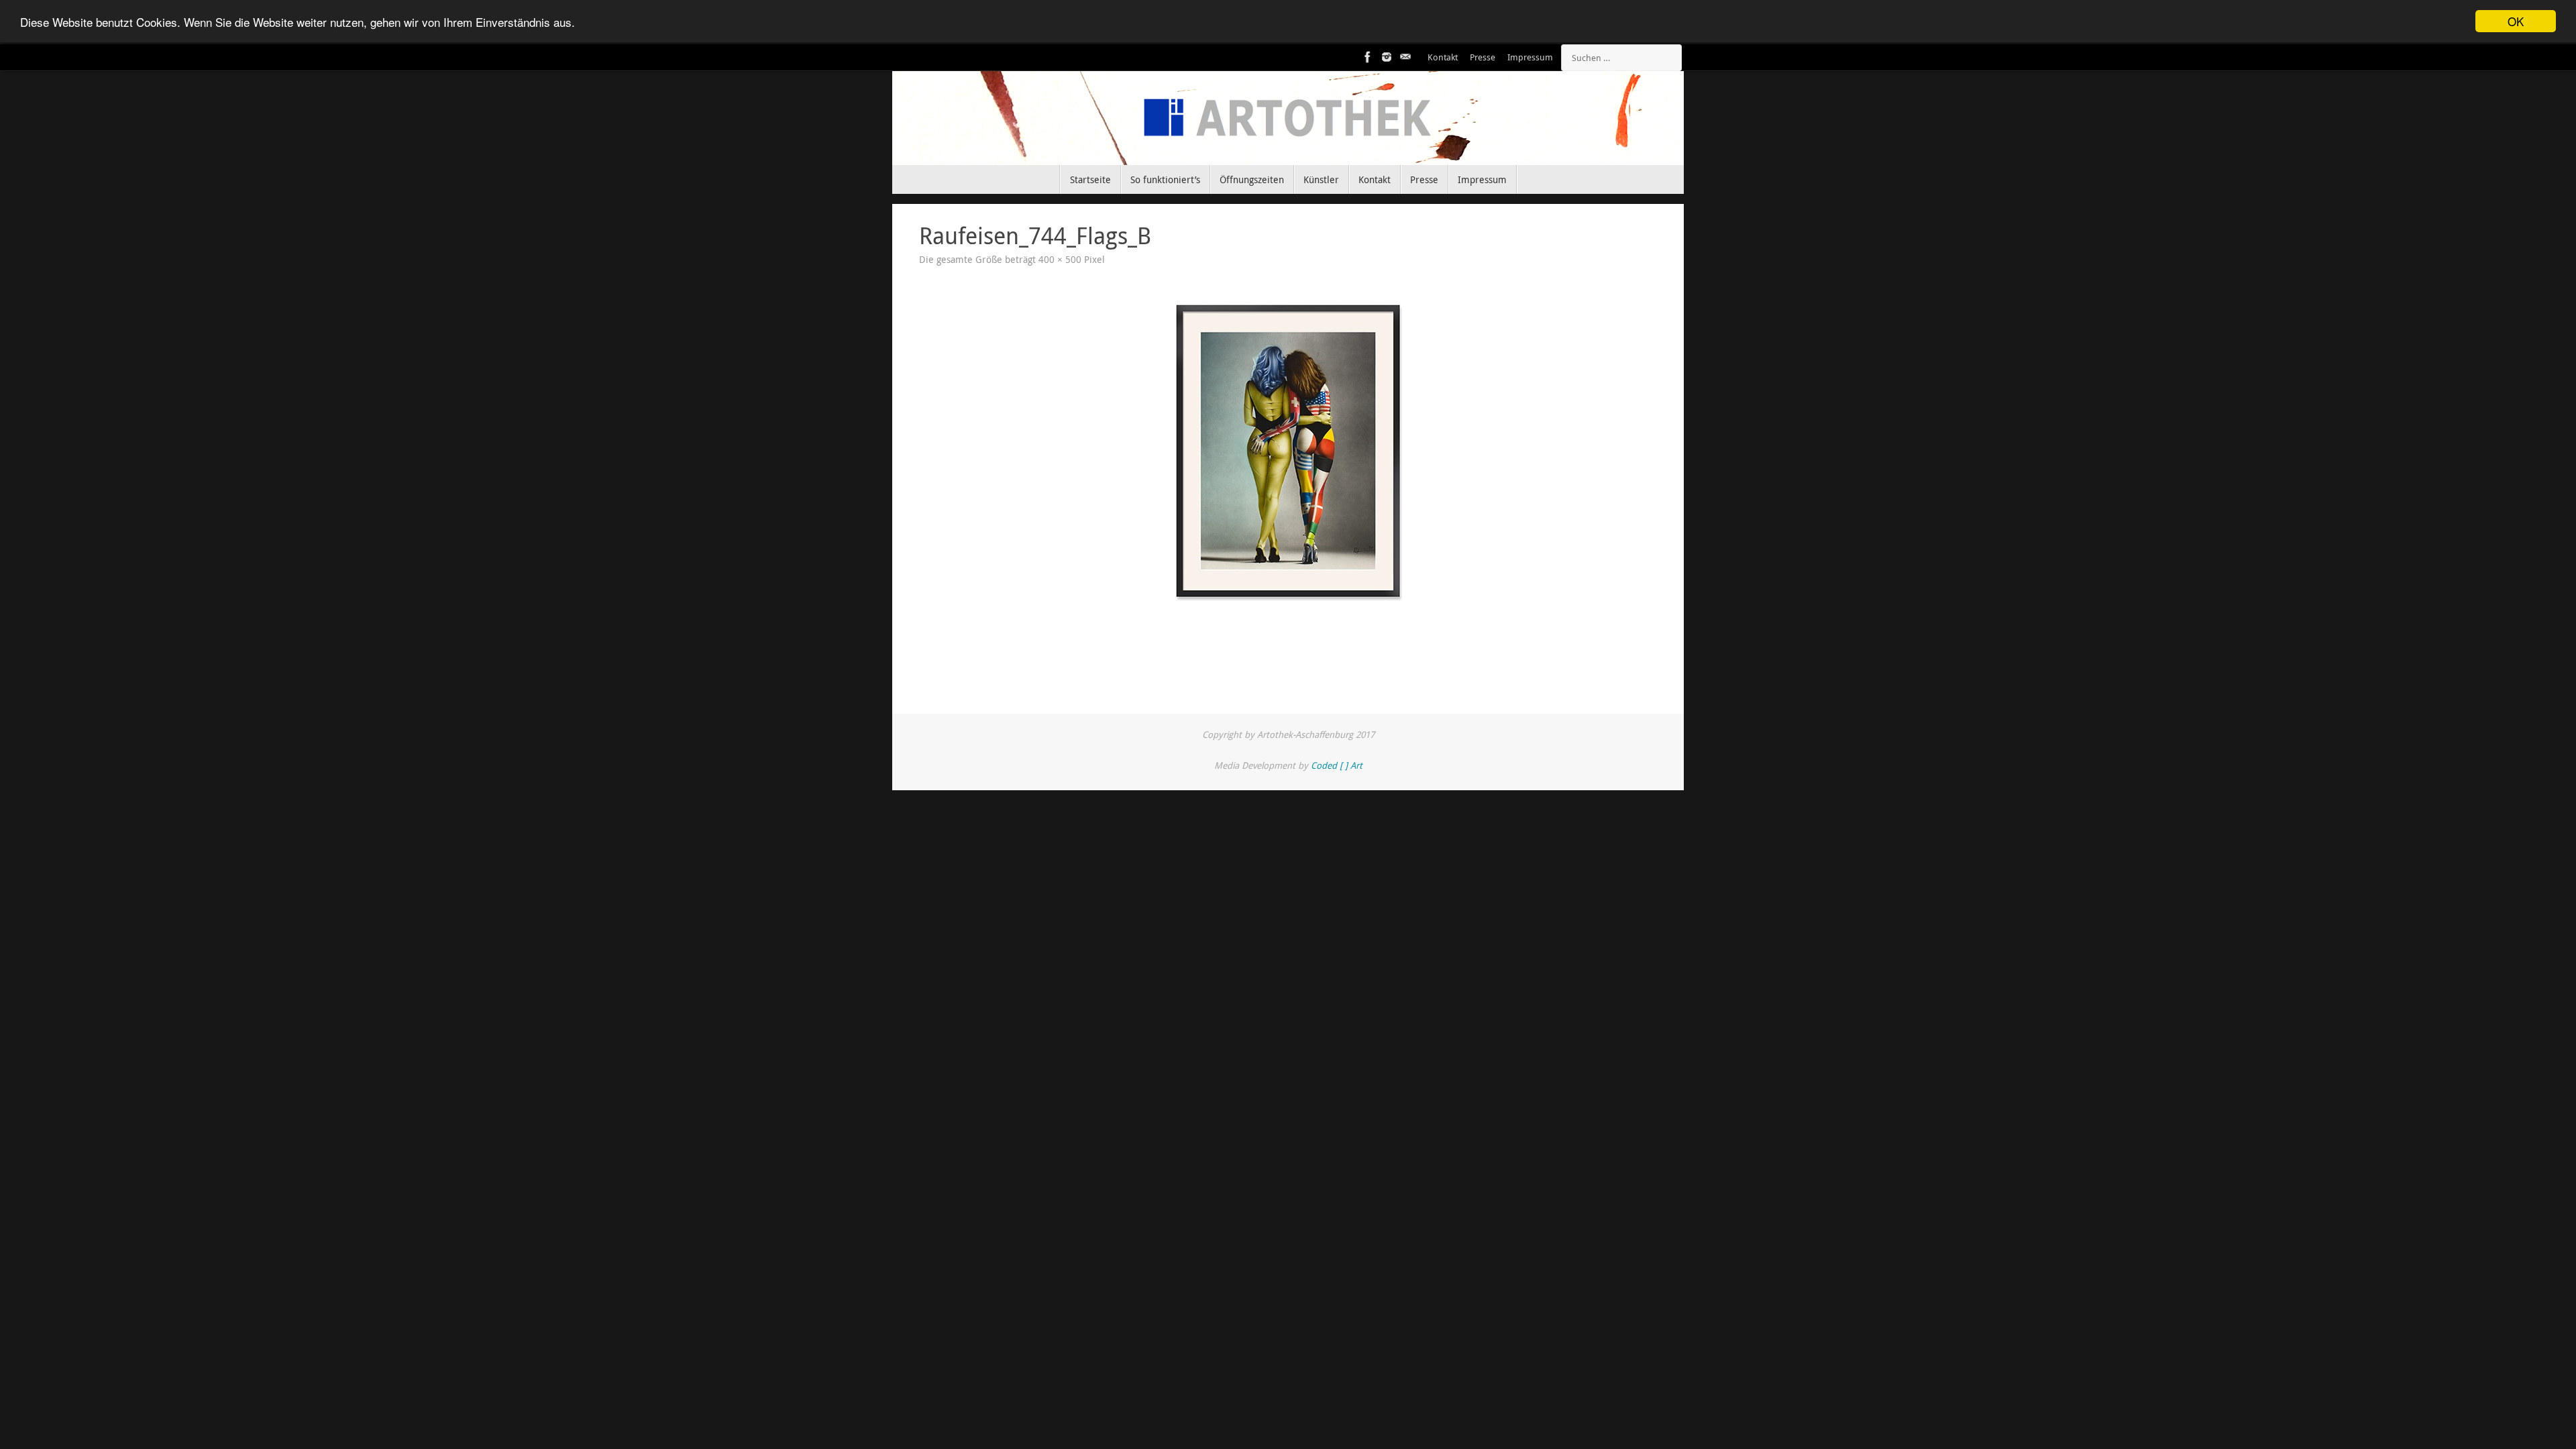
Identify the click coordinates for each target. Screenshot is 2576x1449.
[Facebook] (1368, 57)
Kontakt (1443, 57)
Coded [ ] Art (1337, 765)
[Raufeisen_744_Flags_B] (1288, 451)
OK (2516, 21)
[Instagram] (1387, 57)
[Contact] (1405, 57)
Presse (1483, 57)
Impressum (1530, 57)
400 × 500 (1060, 260)
